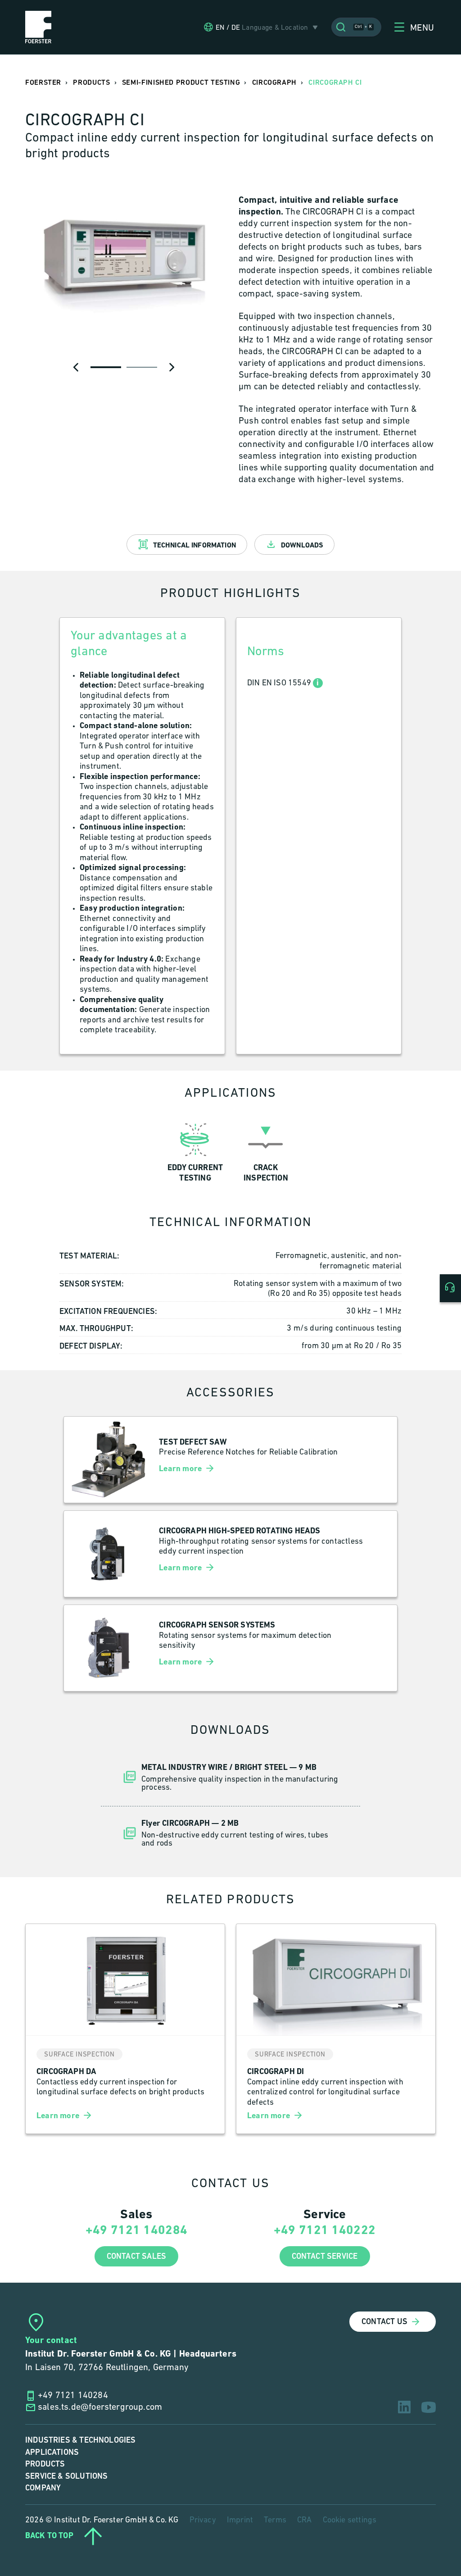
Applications (52, 2452)
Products (45, 2464)
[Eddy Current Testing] (195, 1150)
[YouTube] (429, 2407)
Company (43, 2488)
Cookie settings (350, 2521)
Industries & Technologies (81, 2440)
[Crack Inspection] (266, 1150)
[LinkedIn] (404, 2407)
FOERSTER (43, 83)
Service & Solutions (66, 2476)
